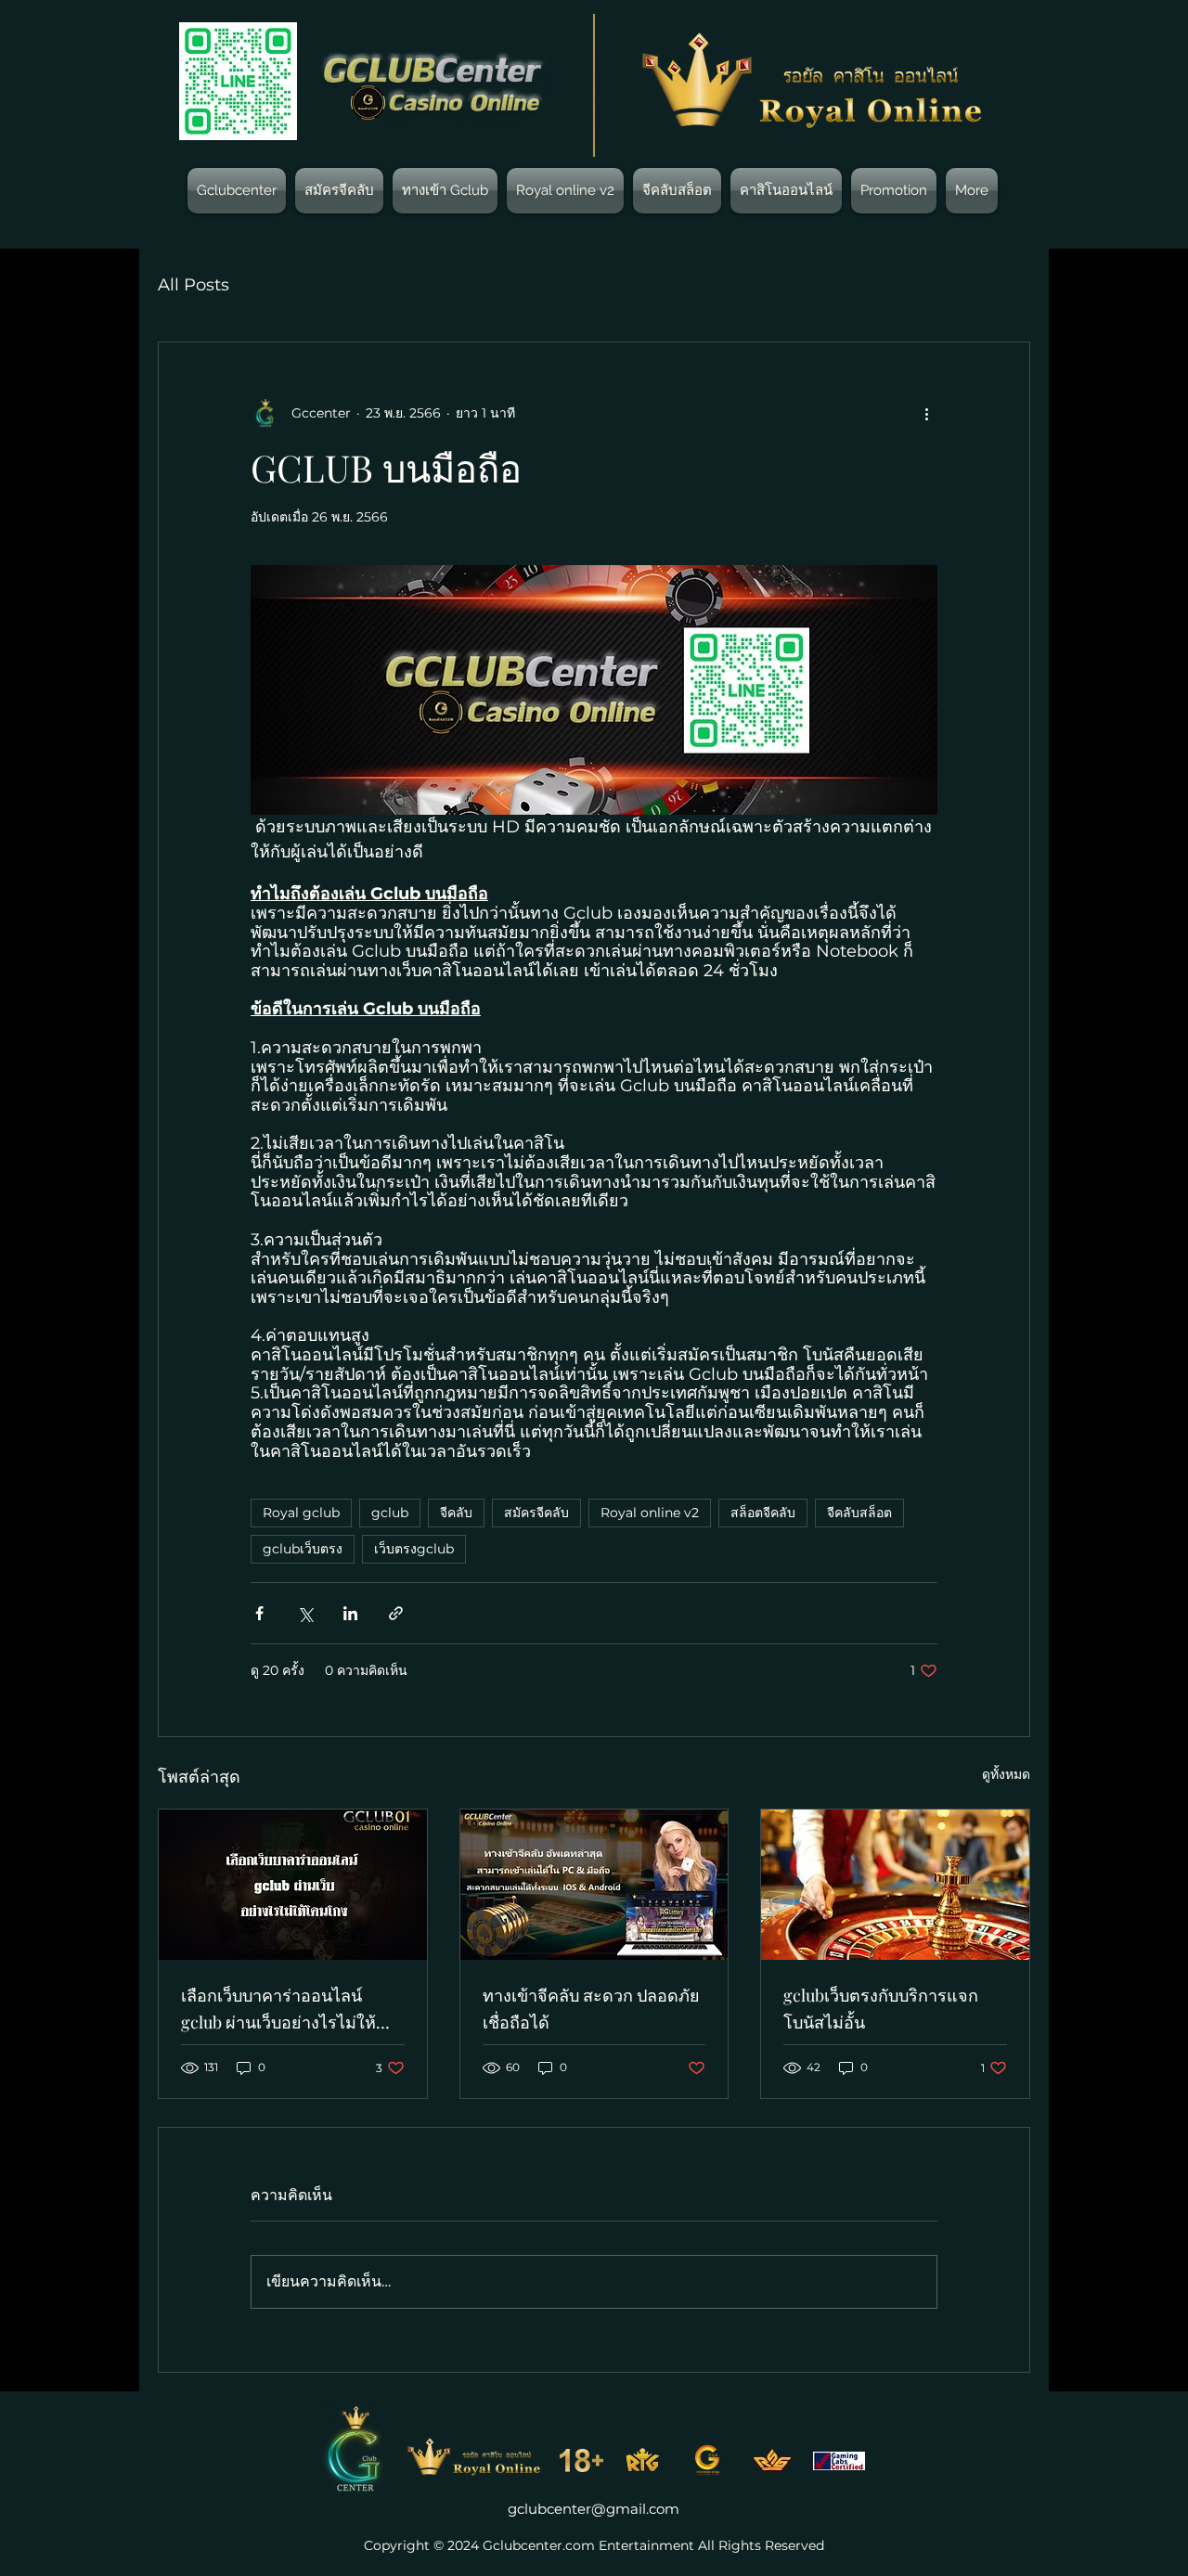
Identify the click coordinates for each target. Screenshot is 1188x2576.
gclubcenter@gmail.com (594, 2509)
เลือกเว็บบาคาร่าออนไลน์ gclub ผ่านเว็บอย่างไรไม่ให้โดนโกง (278, 2010)
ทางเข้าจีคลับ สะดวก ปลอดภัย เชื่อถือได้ (591, 2009)
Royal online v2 (650, 1513)
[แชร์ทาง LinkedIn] (350, 1613)
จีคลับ (456, 1513)
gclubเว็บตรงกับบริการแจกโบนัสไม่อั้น (881, 2009)
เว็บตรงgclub (414, 1549)
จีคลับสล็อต (859, 1513)
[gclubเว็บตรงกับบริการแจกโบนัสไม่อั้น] (895, 1885)
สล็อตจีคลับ (763, 1513)
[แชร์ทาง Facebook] (259, 1613)
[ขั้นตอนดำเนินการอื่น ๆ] (926, 413)
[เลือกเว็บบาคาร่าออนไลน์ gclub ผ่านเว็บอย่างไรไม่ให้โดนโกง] (293, 1885)
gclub (390, 1513)
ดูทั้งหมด (1006, 1774)
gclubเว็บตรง (303, 1549)
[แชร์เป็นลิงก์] (396, 1613)
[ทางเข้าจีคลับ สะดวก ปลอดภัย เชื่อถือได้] (594, 1885)
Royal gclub (301, 1513)
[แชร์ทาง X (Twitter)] (305, 1613)
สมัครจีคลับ (536, 1513)
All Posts (194, 285)
